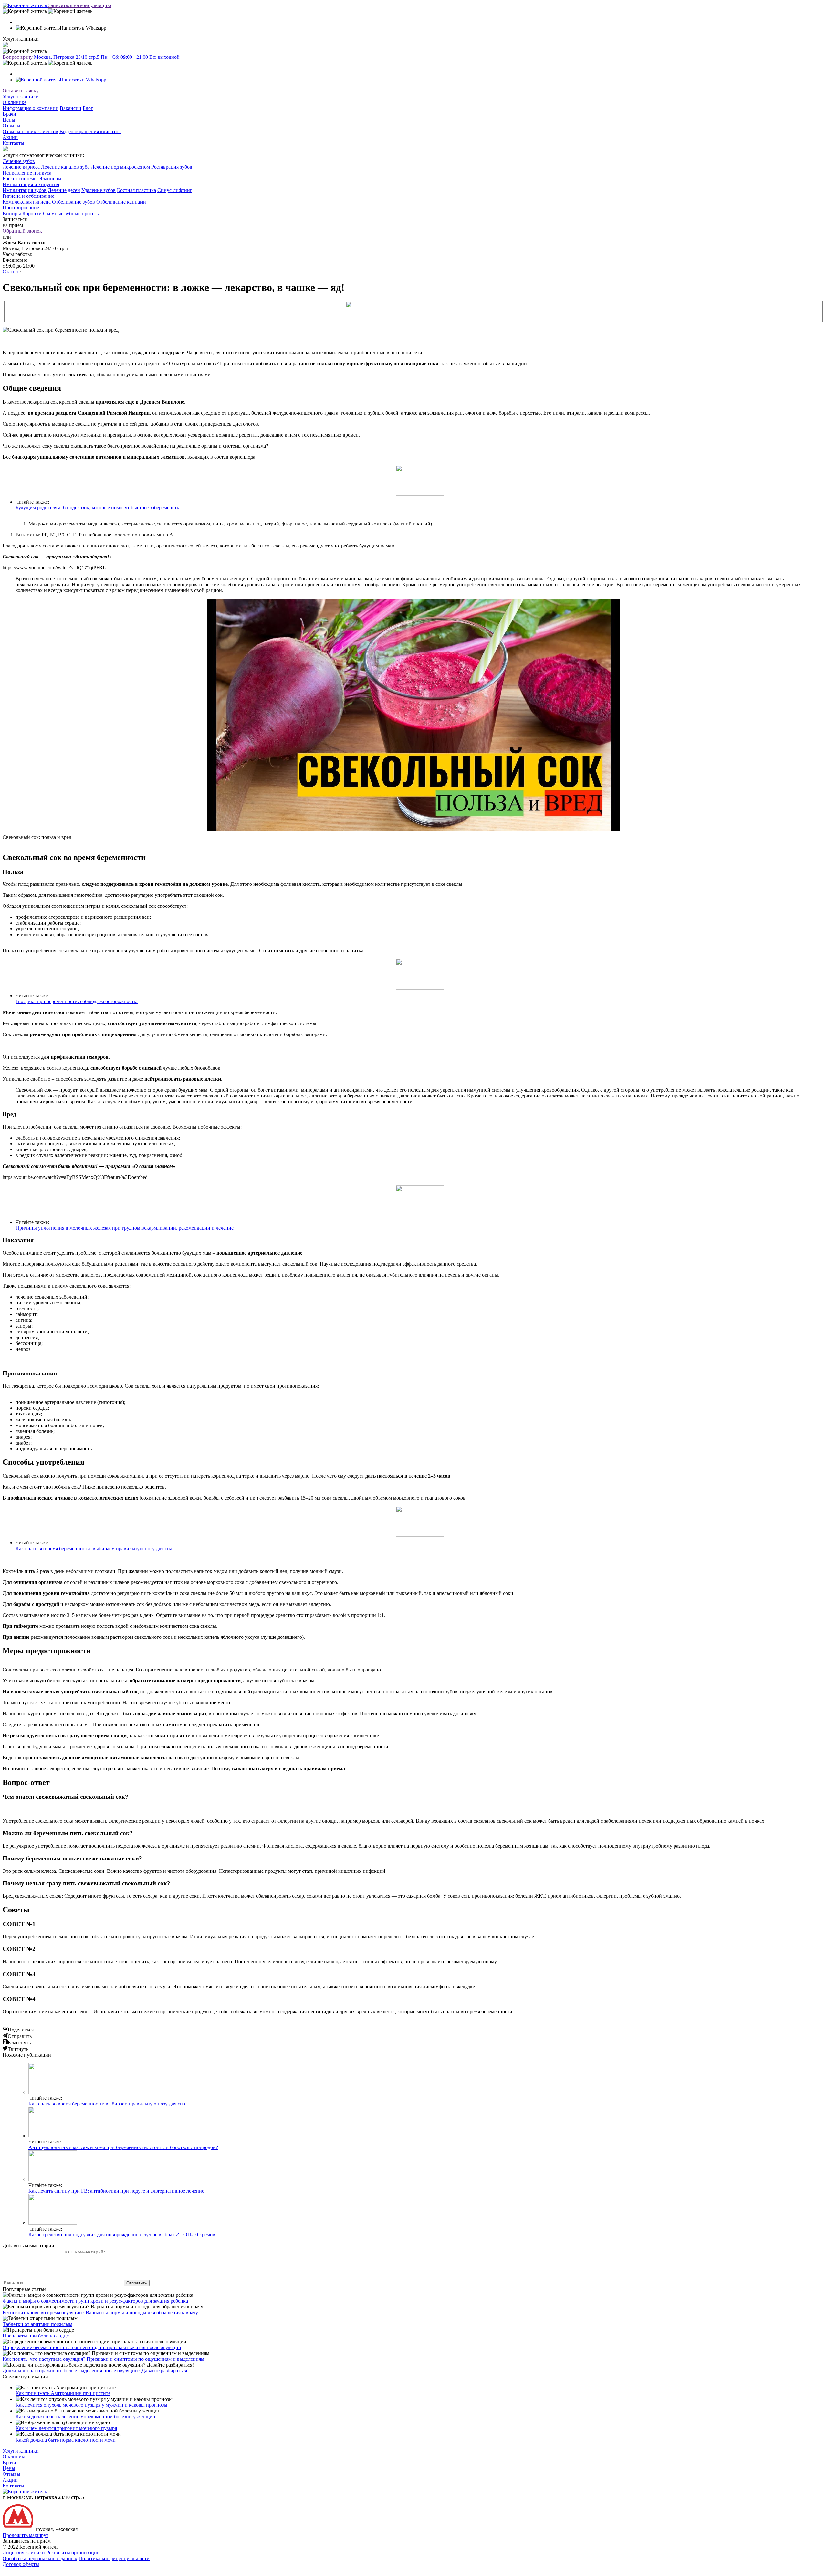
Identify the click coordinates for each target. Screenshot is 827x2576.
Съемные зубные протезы (71, 213)
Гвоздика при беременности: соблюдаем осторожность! (77, 1001)
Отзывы (11, 126)
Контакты (13, 143)
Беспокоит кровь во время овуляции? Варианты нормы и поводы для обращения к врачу (100, 2312)
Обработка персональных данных (40, 2558)
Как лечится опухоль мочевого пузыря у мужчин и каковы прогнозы (91, 2405)
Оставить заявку (21, 91)
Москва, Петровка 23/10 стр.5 (67, 57)
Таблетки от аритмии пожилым (37, 2324)
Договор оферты (21, 2564)
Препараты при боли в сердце (36, 2336)
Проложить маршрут (26, 2535)
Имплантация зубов (25, 190)
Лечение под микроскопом (120, 167)
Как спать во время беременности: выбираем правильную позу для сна (94, 1548)
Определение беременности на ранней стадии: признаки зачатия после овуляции (92, 2347)
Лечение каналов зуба (65, 167)
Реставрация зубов (172, 167)
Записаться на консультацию (80, 5)
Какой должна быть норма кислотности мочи (66, 2440)
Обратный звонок (22, 231)
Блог (88, 108)
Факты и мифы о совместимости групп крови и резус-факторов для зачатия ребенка (95, 2301)
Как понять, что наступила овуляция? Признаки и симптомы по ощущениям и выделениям (103, 2359)
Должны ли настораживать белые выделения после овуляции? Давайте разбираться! (96, 2371)
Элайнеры (50, 179)
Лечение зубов (19, 161)
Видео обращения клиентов (90, 131)
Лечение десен (64, 190)
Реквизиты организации (73, 2553)
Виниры (12, 213)
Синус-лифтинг (175, 190)
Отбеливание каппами (121, 202)
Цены (9, 120)
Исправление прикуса (27, 173)
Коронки (32, 213)
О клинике (15, 102)
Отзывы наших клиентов (30, 131)
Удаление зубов (99, 190)
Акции (10, 137)
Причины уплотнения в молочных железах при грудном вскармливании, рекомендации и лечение (125, 1228)
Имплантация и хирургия (31, 184)
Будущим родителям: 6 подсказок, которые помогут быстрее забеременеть (97, 508)
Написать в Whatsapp (83, 80)
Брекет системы (20, 179)
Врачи (9, 114)
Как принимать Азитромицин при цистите (63, 2393)
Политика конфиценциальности (114, 2558)
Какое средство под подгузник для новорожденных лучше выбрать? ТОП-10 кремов (122, 2235)
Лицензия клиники (24, 2553)
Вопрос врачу (18, 57)
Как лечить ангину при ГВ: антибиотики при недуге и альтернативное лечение (116, 2191)
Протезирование (21, 208)
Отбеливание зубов (73, 202)
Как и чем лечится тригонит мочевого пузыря (66, 2428)
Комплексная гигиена (27, 202)
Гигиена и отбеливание (28, 196)
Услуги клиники (21, 96)
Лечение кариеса (21, 167)
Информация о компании (31, 108)
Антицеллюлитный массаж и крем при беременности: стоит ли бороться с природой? (123, 2147)
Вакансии (71, 108)
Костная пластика (136, 190)
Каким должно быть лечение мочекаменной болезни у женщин (85, 2417)
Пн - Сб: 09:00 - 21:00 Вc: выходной (140, 57)
